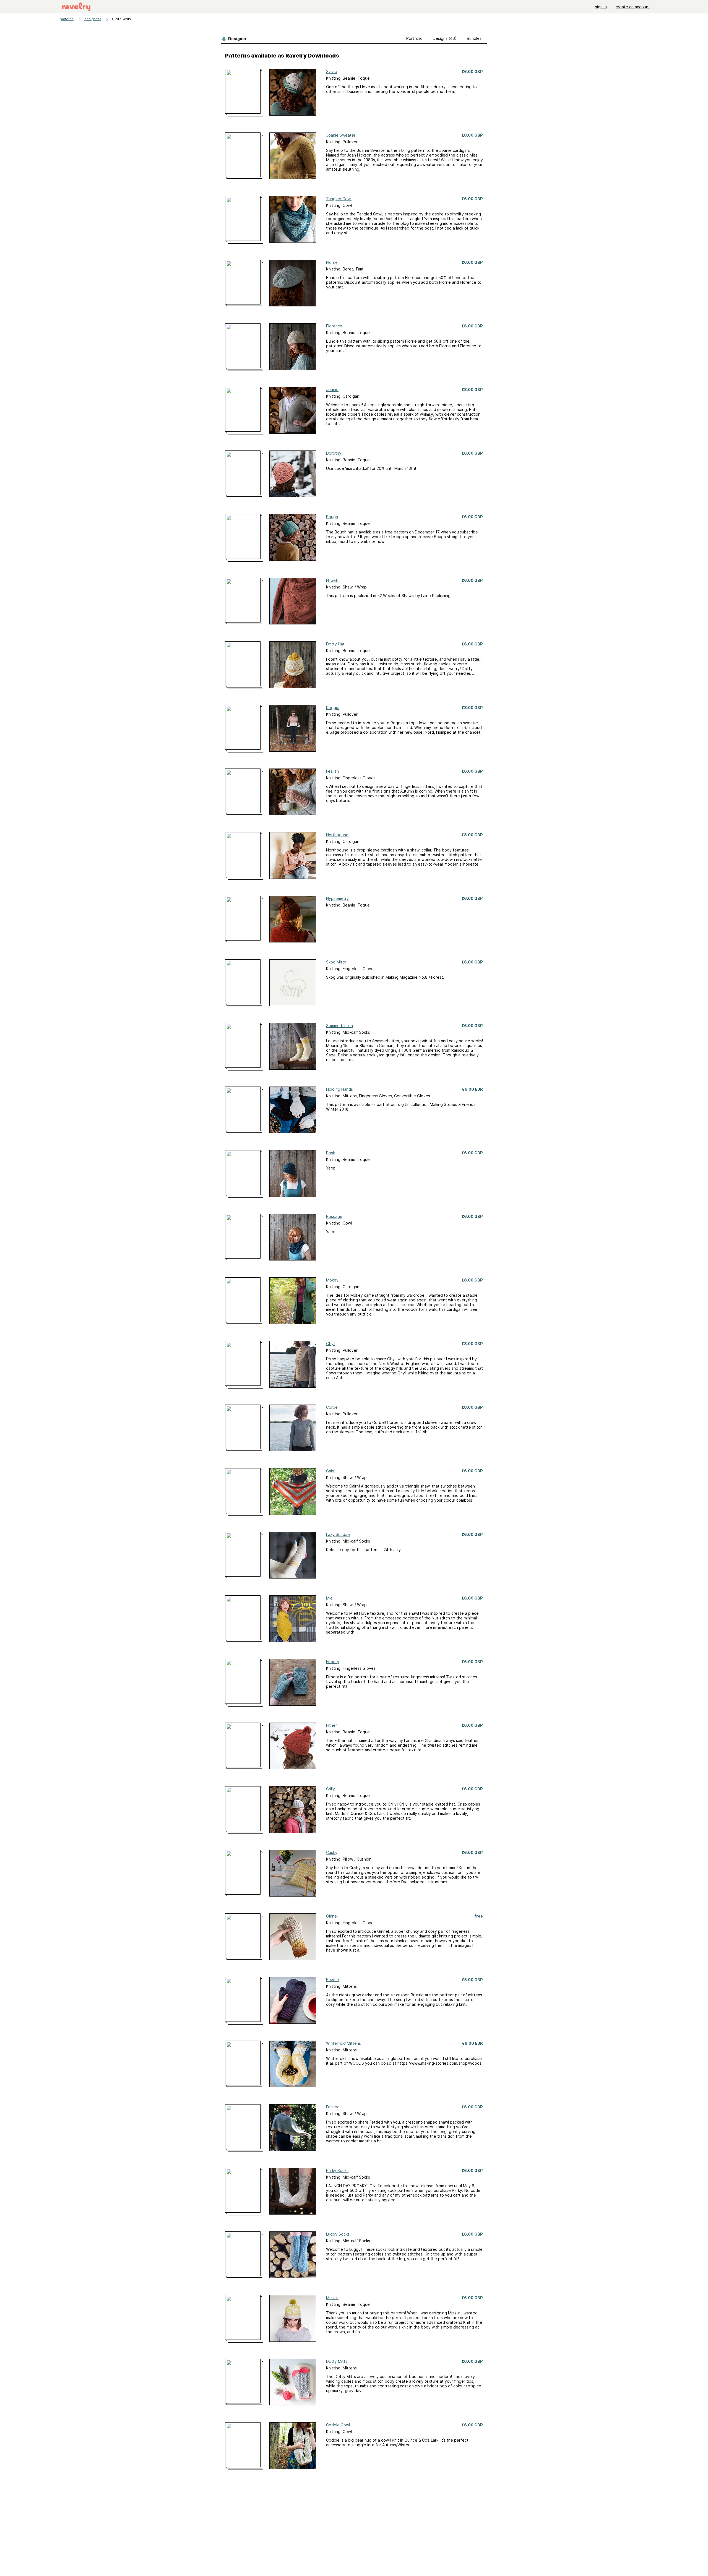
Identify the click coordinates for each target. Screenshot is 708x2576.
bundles (474, 38)
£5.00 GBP (472, 1980)
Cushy (332, 1852)
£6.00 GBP (472, 71)
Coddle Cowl (338, 2425)
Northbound (337, 835)
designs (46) (445, 38)
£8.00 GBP (472, 135)
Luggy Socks (338, 2234)
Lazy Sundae (338, 1534)
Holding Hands (339, 1089)
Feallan (332, 771)
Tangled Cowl (339, 199)
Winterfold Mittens (343, 2043)
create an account (633, 7)
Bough (332, 517)
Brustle (333, 1980)
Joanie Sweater (341, 135)
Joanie (332, 390)
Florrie (332, 262)
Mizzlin (332, 2298)
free (479, 1916)
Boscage (334, 1216)
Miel (330, 1598)
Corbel (332, 1407)
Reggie (333, 708)
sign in (601, 7)
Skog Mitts (336, 962)
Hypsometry (337, 898)
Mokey (332, 1280)
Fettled (333, 2107)
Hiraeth (333, 580)
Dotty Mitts (337, 2361)
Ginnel (332, 1916)
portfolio (414, 38)
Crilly (330, 1789)
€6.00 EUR (472, 1089)
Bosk (330, 1153)
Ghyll (331, 1344)
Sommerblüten (339, 1026)
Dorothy (334, 453)
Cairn (331, 1471)
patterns (67, 19)
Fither (331, 1725)
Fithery (333, 1662)
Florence (334, 326)
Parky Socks (337, 2170)
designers (93, 19)
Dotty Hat (335, 644)
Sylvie (332, 71)
